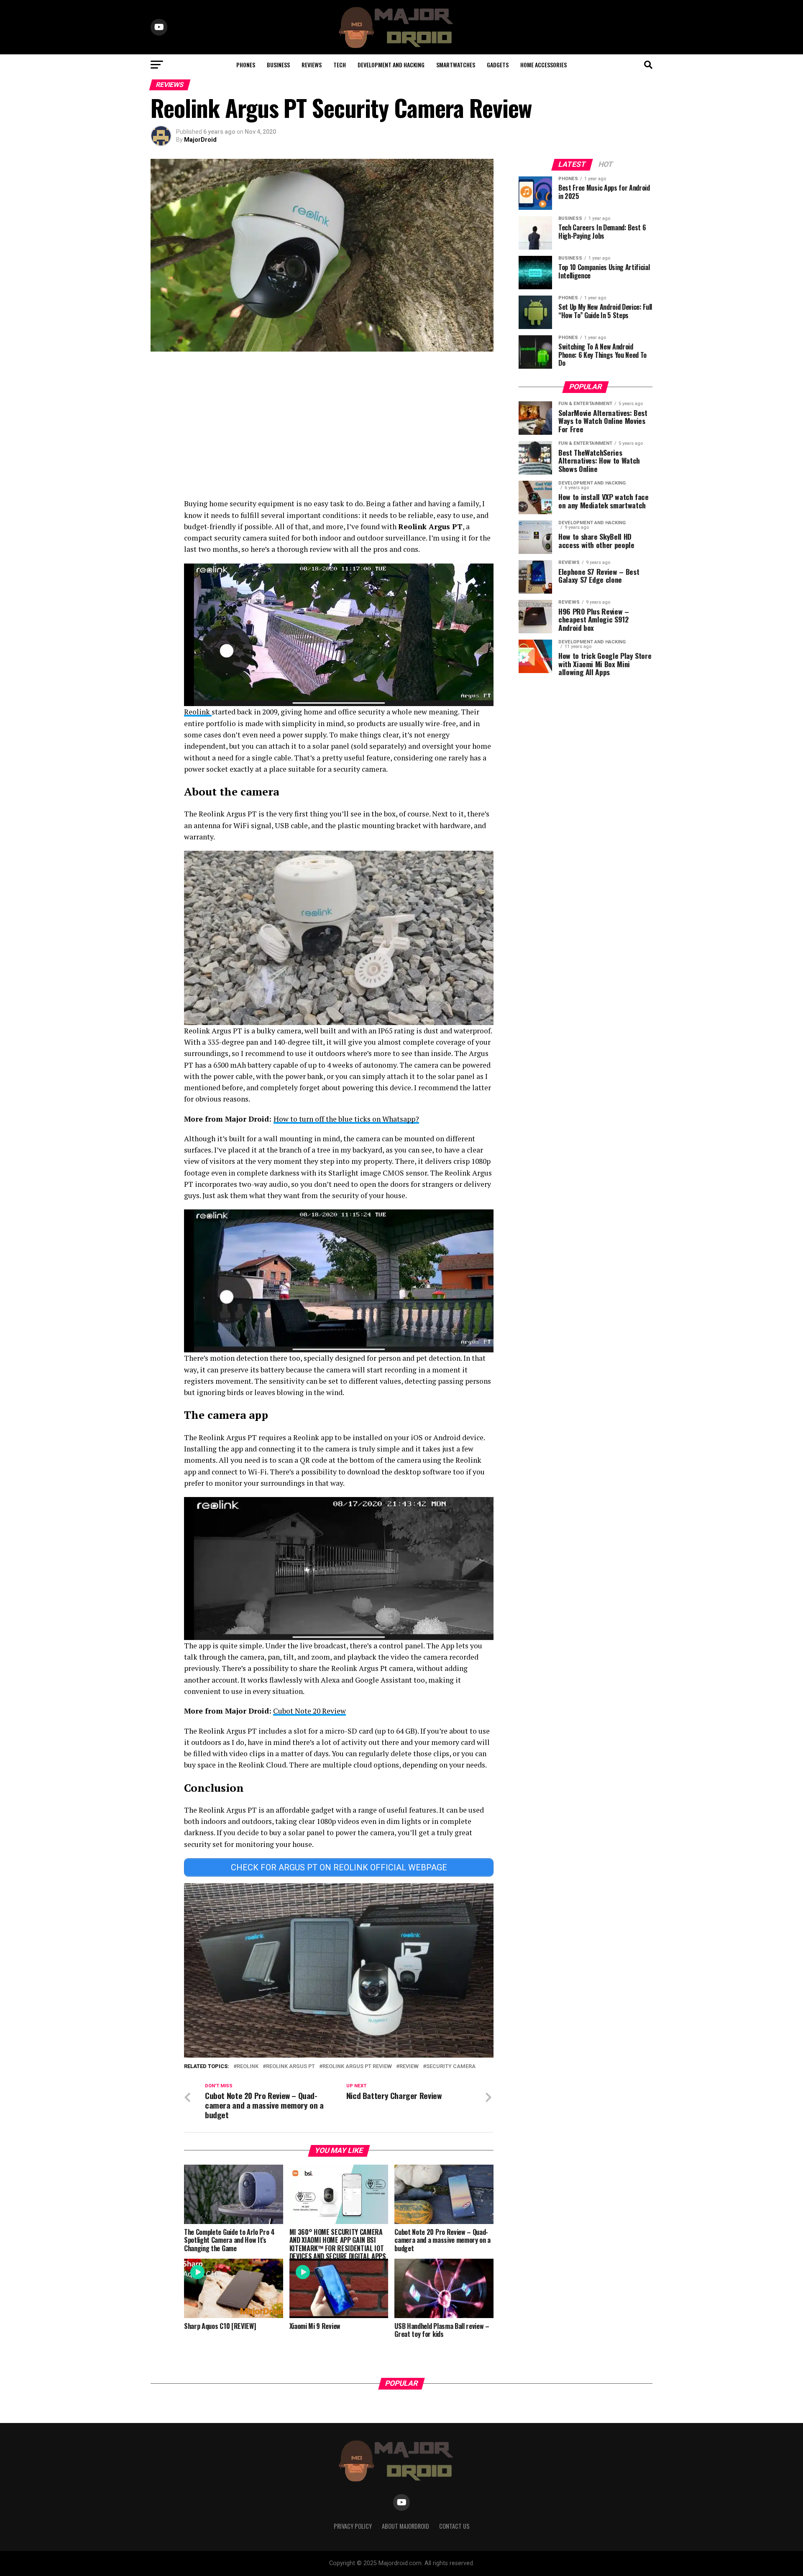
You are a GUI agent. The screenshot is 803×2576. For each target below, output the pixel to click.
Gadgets (498, 65)
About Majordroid (405, 2526)
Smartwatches (456, 65)
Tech (340, 65)
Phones (246, 65)
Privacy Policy (353, 2526)
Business (278, 65)
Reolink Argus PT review (357, 2067)
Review (409, 2067)
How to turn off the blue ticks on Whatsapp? (346, 1119)
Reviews (312, 65)
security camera (451, 2067)
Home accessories (543, 65)
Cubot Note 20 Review (309, 1711)
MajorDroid (200, 140)
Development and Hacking (391, 65)
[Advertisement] (322, 427)
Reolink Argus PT (290, 2067)
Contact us (454, 2526)
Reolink (198, 712)
